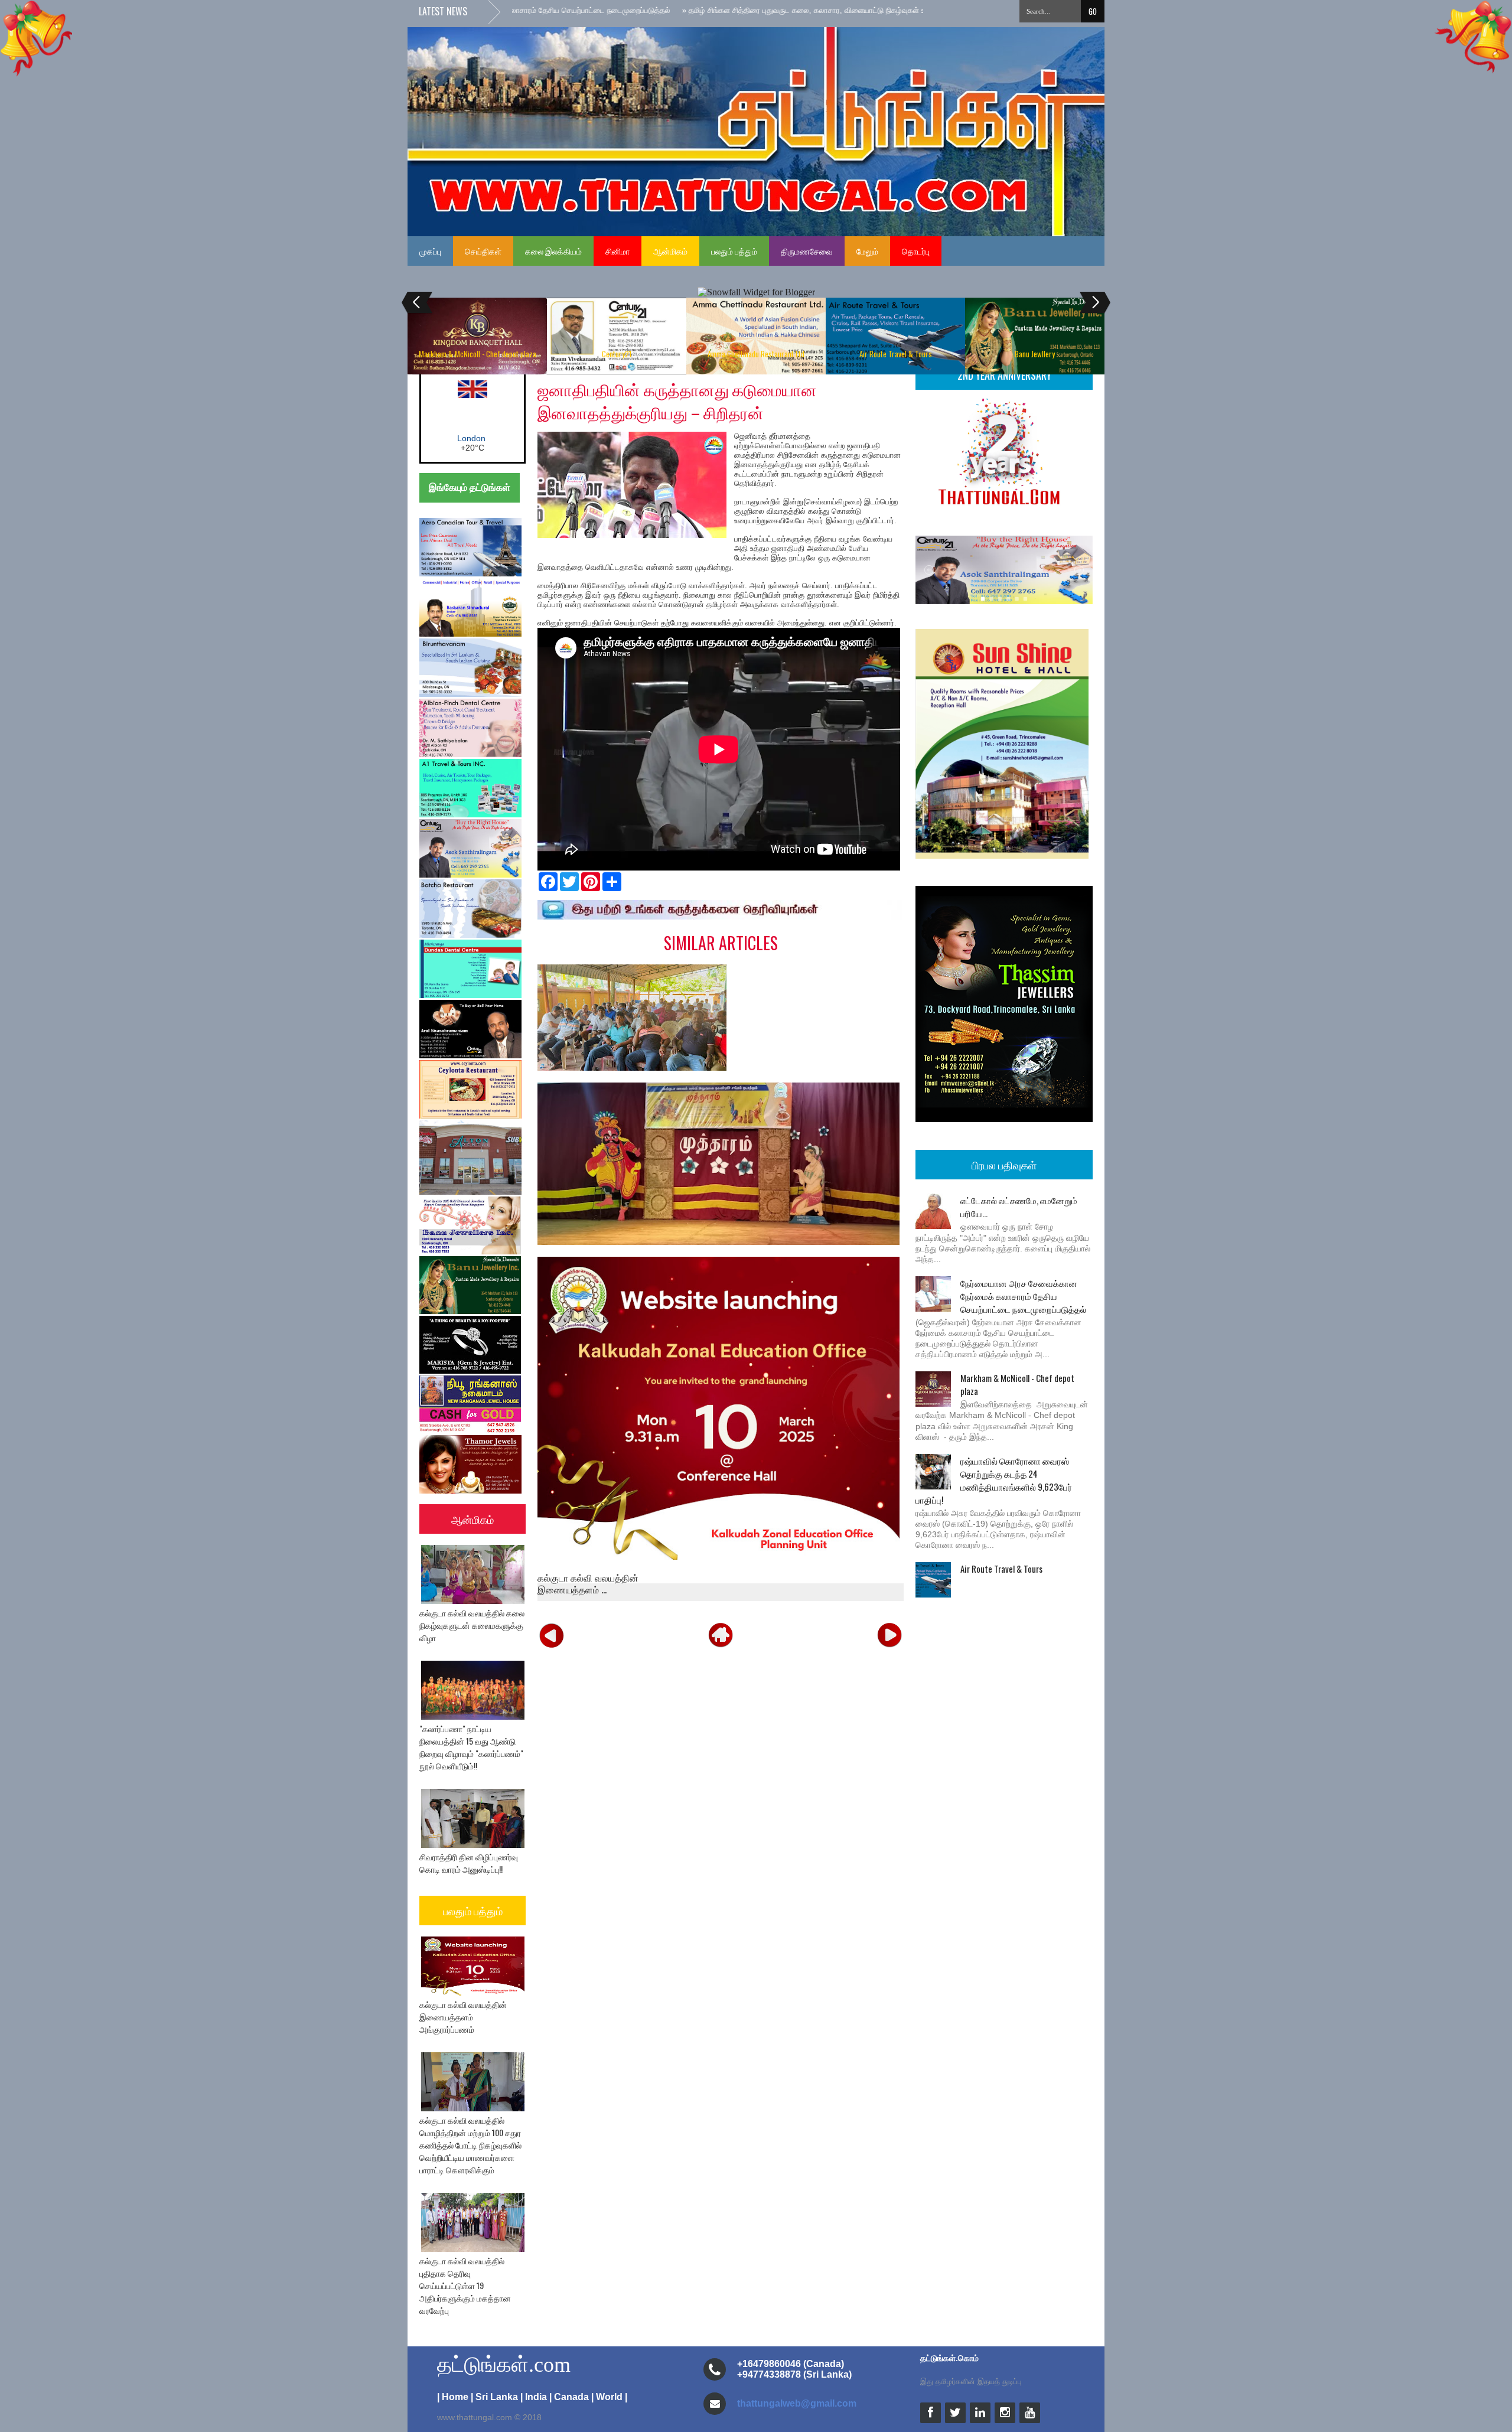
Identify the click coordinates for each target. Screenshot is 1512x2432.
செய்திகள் (483, 251)
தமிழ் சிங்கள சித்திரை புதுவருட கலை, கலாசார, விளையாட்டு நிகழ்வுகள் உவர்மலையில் (704, 10)
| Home (453, 2397)
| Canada (569, 2397)
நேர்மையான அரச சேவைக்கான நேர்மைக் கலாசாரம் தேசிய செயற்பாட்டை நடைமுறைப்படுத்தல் (1023, 1296)
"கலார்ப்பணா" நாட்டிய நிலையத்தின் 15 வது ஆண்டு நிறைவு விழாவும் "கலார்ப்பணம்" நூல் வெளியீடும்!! (471, 1747)
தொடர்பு (916, 251)
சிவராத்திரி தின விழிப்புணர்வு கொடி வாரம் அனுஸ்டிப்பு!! (469, 1863)
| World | (609, 2397)
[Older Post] (889, 1635)
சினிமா (617, 251)
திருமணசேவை (807, 251)
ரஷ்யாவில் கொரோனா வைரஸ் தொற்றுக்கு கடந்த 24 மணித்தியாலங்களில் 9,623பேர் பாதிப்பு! (994, 1480)
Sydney (472, 438)
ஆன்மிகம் (670, 251)
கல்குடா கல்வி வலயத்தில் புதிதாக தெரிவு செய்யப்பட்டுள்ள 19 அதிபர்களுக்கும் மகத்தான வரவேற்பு (465, 2285)
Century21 (617, 354)
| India (534, 2397)
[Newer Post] (552, 1635)
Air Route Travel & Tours (896, 354)
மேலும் (867, 251)
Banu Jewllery (1035, 354)
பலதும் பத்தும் (734, 251)
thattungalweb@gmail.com (797, 2403)
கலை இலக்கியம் (553, 251)
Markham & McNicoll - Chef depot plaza (478, 354)
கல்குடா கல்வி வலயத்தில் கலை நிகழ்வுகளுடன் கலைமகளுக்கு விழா (472, 1625)
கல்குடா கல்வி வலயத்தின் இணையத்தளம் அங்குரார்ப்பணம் (463, 2017)
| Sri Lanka (494, 2397)
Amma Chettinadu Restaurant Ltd (756, 354)
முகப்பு (430, 251)
